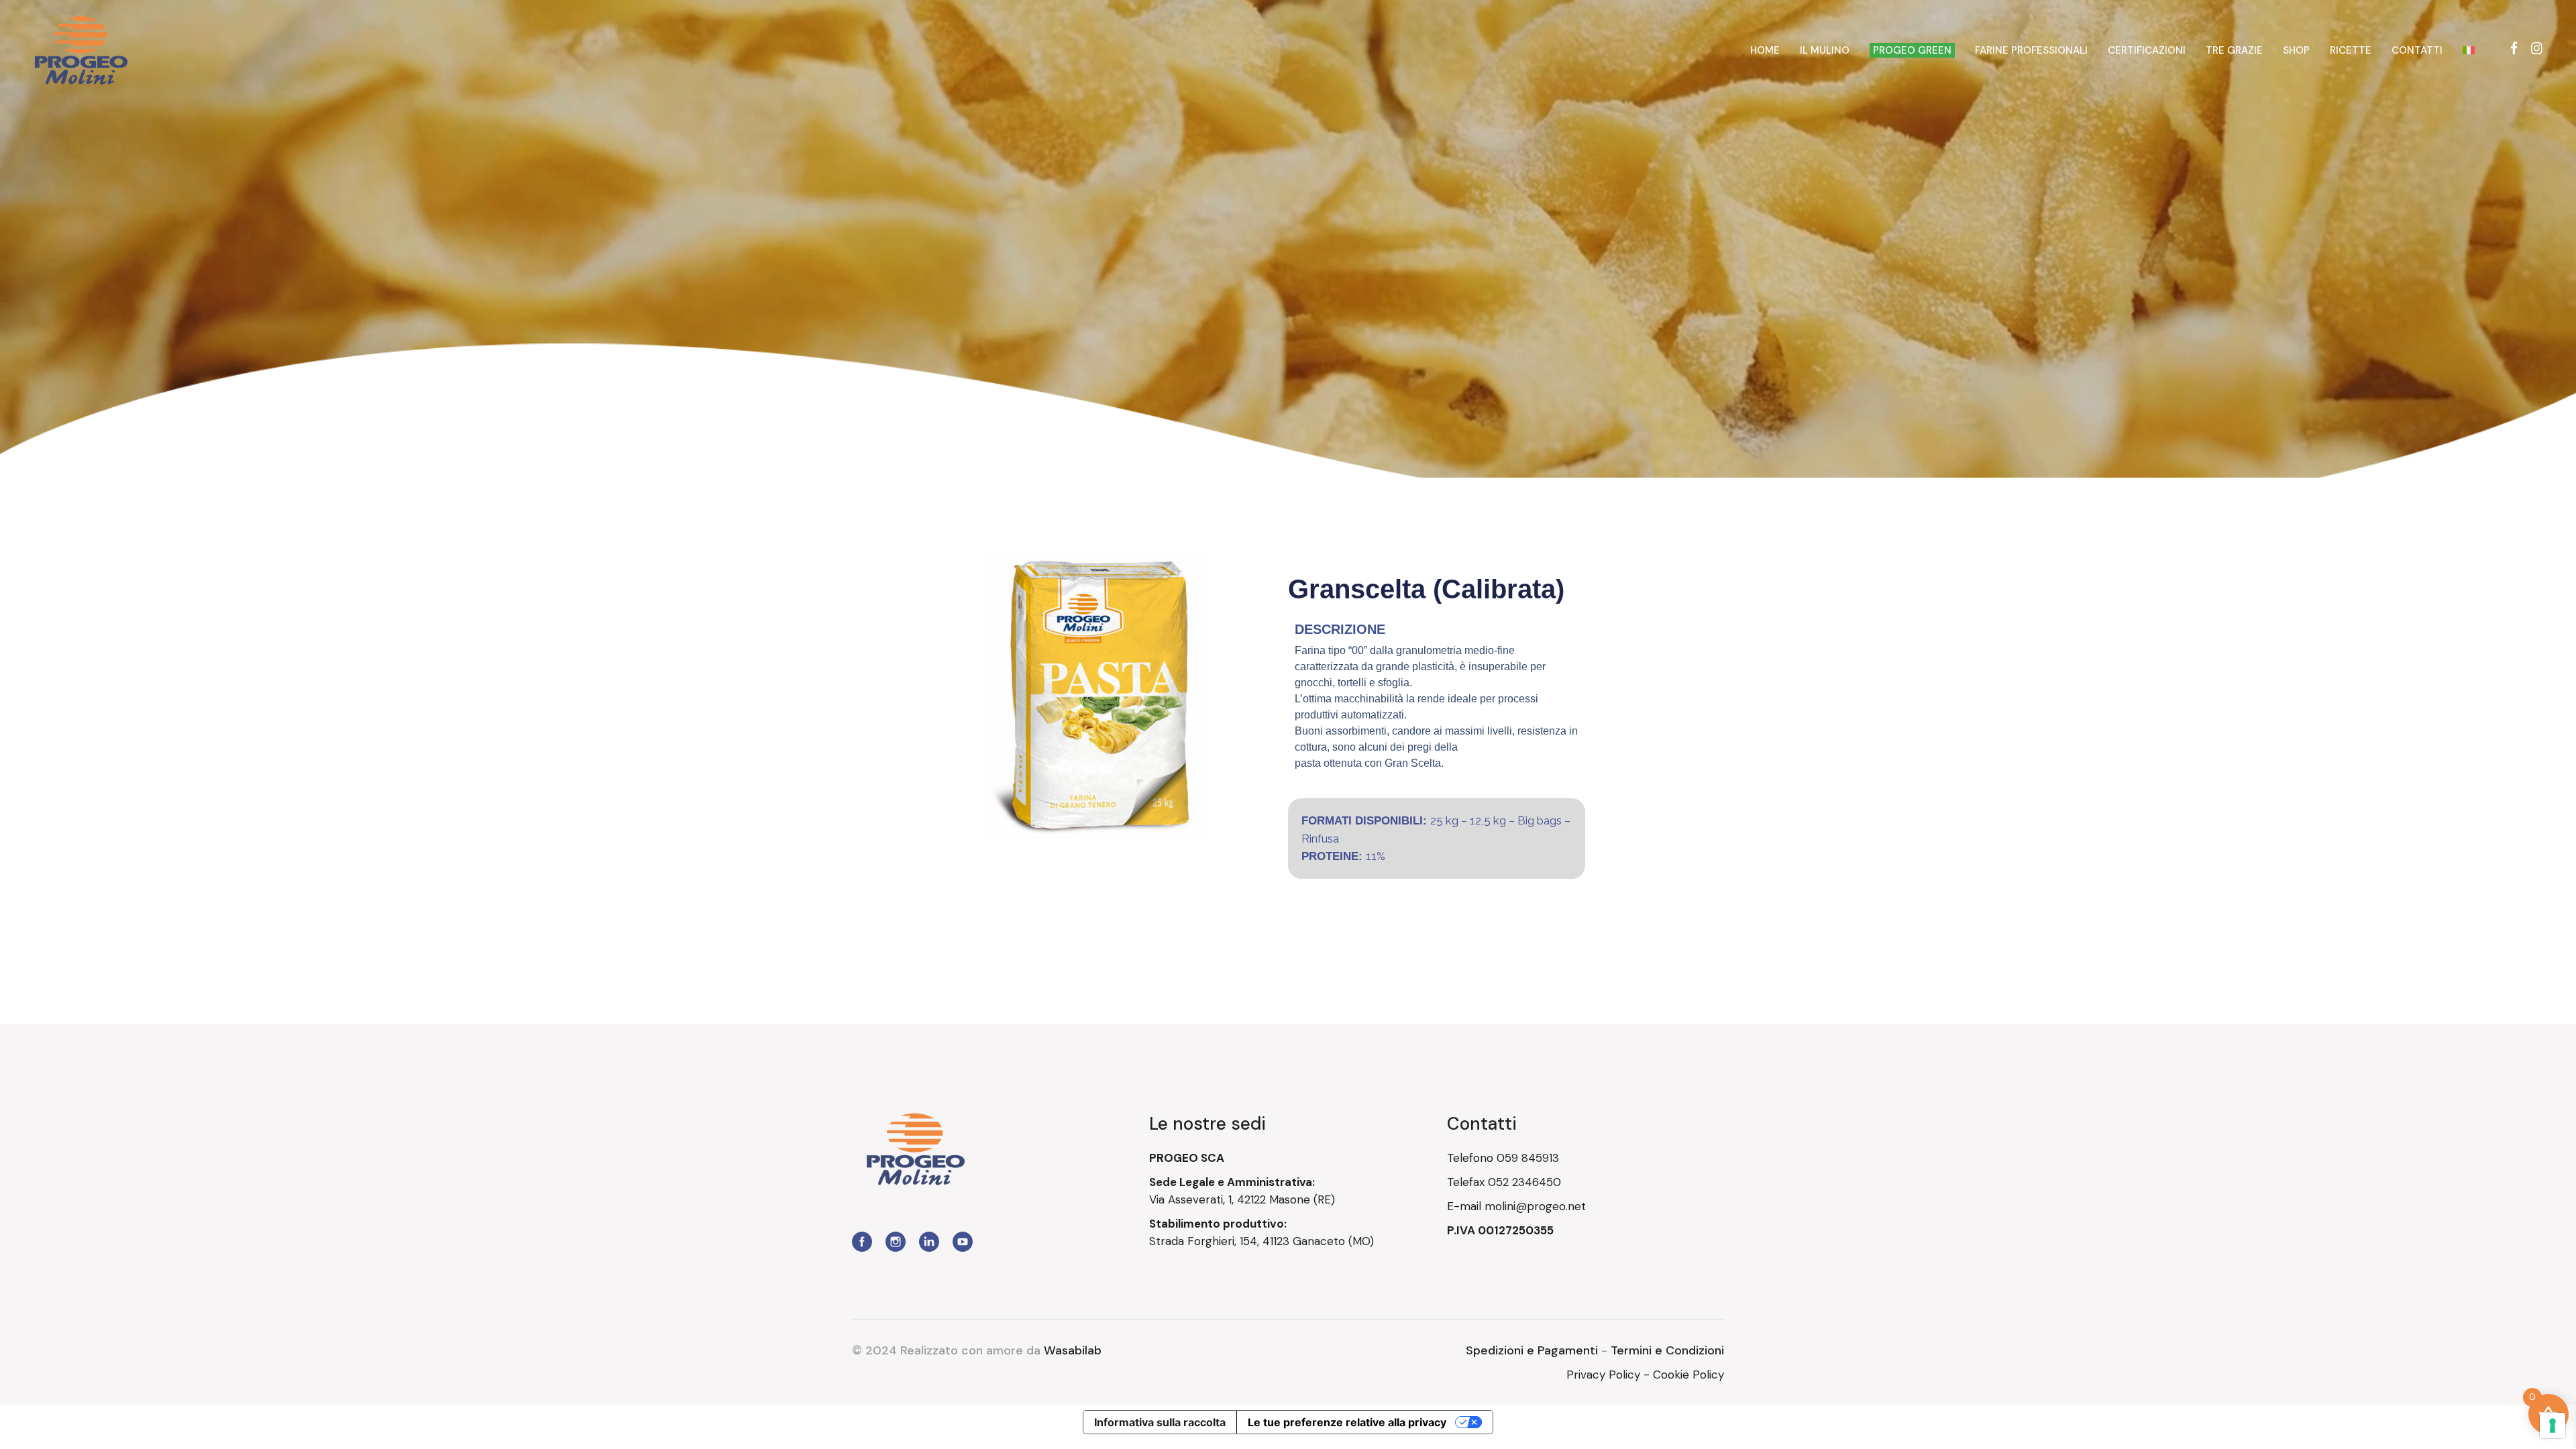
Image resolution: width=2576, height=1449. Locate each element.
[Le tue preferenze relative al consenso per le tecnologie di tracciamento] (2553, 1426)
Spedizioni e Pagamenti (1532, 1350)
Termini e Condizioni (1667, 1350)
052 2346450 (1524, 1182)
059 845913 (1528, 1158)
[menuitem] (2469, 50)
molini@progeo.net (1535, 1206)
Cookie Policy (1688, 1375)
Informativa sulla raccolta (1160, 1422)
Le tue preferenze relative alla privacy (1347, 1422)
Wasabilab (1073, 1350)
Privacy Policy (1603, 1375)
